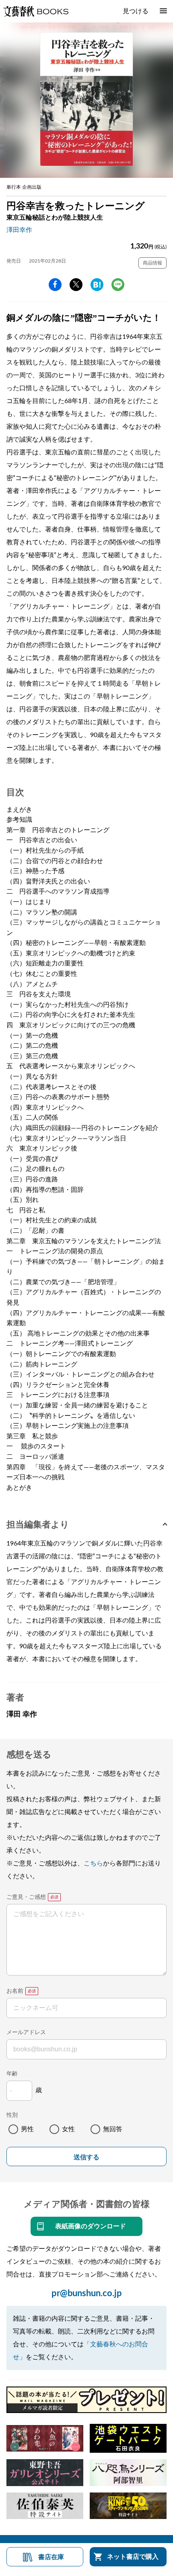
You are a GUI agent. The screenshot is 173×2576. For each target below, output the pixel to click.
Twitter (76, 285)
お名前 (15, 1991)
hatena (97, 285)
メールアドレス (26, 2032)
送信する (86, 2157)
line (118, 285)
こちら (93, 1863)
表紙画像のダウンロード (91, 2226)
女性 (68, 2129)
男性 (27, 2129)
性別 (12, 2115)
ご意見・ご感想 (26, 1897)
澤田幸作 (19, 230)
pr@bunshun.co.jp (87, 2293)
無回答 (113, 2129)
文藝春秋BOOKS (36, 11)
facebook (55, 285)
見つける (136, 11)
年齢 (12, 2074)
